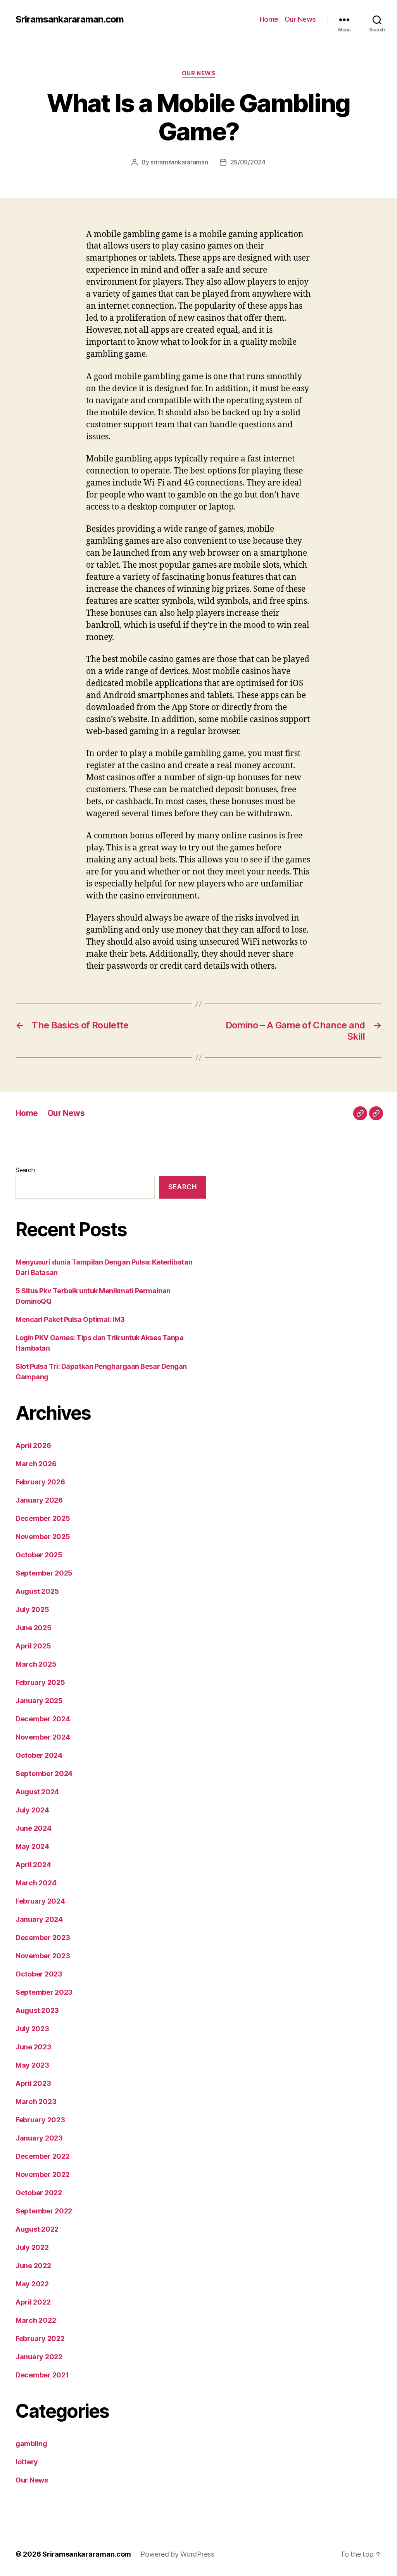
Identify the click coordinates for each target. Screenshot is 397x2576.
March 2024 (36, 1883)
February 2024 (40, 1901)
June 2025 (34, 1628)
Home (269, 19)
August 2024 (37, 1792)
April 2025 (33, 1646)
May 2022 (32, 2284)
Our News (300, 19)
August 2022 (37, 2229)
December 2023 (43, 1938)
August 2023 (37, 2010)
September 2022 (44, 2211)
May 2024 (32, 1846)
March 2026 (36, 1464)
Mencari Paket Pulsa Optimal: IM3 (70, 1319)
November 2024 (43, 1737)
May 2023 (32, 2065)
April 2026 (33, 1445)
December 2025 (43, 1518)
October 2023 (39, 1974)
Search (25, 1170)
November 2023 (43, 1956)
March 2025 (36, 1664)
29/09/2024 (248, 162)
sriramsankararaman (179, 162)
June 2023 (34, 2047)
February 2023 (40, 2120)
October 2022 (39, 2193)
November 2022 (43, 2174)
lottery (27, 2462)
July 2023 (32, 2029)
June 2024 (34, 1828)
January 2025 (39, 1701)
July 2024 (32, 1810)
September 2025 (44, 1573)
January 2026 (39, 1500)
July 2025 (32, 1609)
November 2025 (43, 1537)
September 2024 (44, 1773)
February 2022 (40, 2338)
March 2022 (36, 2320)
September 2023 (44, 1992)
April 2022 (33, 2302)
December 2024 (43, 1719)
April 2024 (33, 1865)
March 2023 (36, 2102)
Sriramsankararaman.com (70, 19)
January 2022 (39, 2357)
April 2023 (33, 2083)
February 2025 (40, 1682)
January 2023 (39, 2138)
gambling (31, 2444)
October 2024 (39, 1755)
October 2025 (39, 1555)
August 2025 (37, 1591)
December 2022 (43, 2156)
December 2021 (42, 2375)
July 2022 (32, 2247)
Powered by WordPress (177, 2554)
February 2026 (40, 1482)
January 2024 (39, 1919)
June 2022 (33, 2266)
